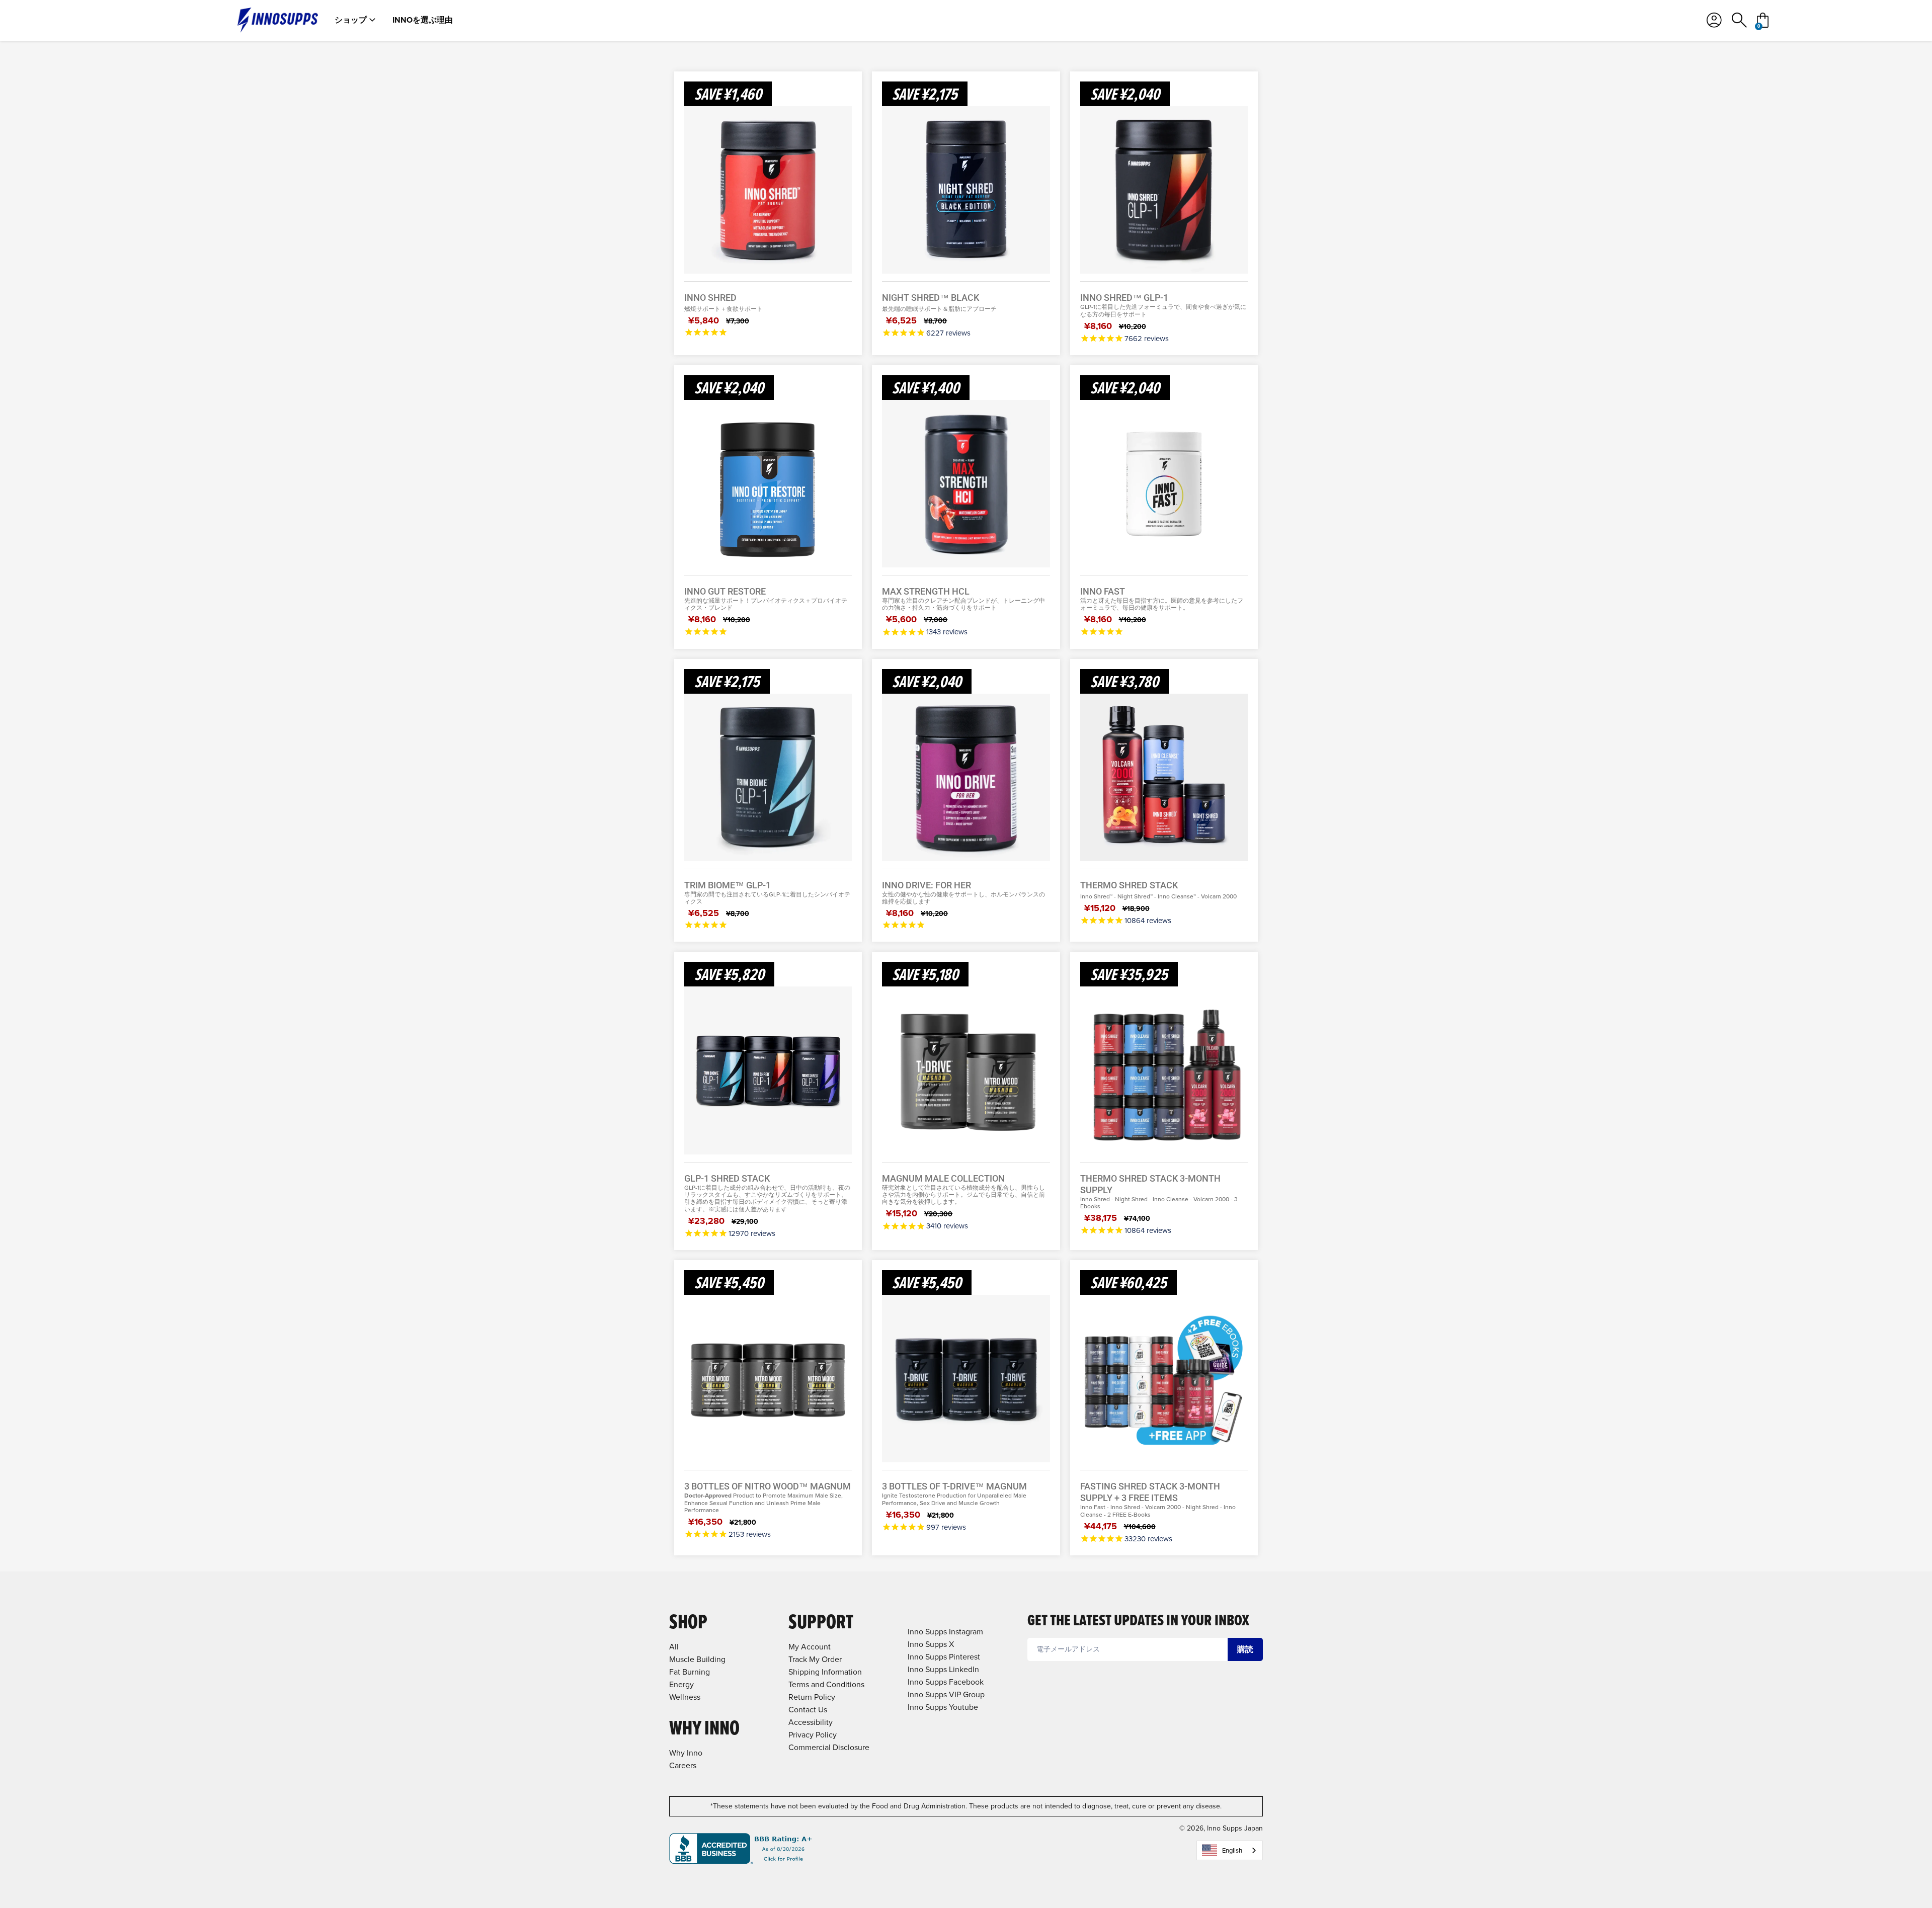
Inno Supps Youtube (943, 1707)
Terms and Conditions (826, 1684)
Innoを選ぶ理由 (423, 20)
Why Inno (686, 1753)
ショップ (351, 20)
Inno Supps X (931, 1644)
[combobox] (1230, 1850)
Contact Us (808, 1710)
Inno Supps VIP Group (946, 1694)
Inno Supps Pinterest (944, 1657)
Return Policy (812, 1697)
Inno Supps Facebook (946, 1682)
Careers (683, 1765)
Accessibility (811, 1722)
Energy (681, 1684)
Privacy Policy (813, 1735)
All (674, 1647)
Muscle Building (697, 1659)
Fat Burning (690, 1672)
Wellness (685, 1697)
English (1232, 1850)
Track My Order (815, 1659)
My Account (810, 1647)
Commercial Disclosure (829, 1747)
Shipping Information (825, 1672)
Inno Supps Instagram (945, 1632)
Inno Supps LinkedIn (943, 1669)
